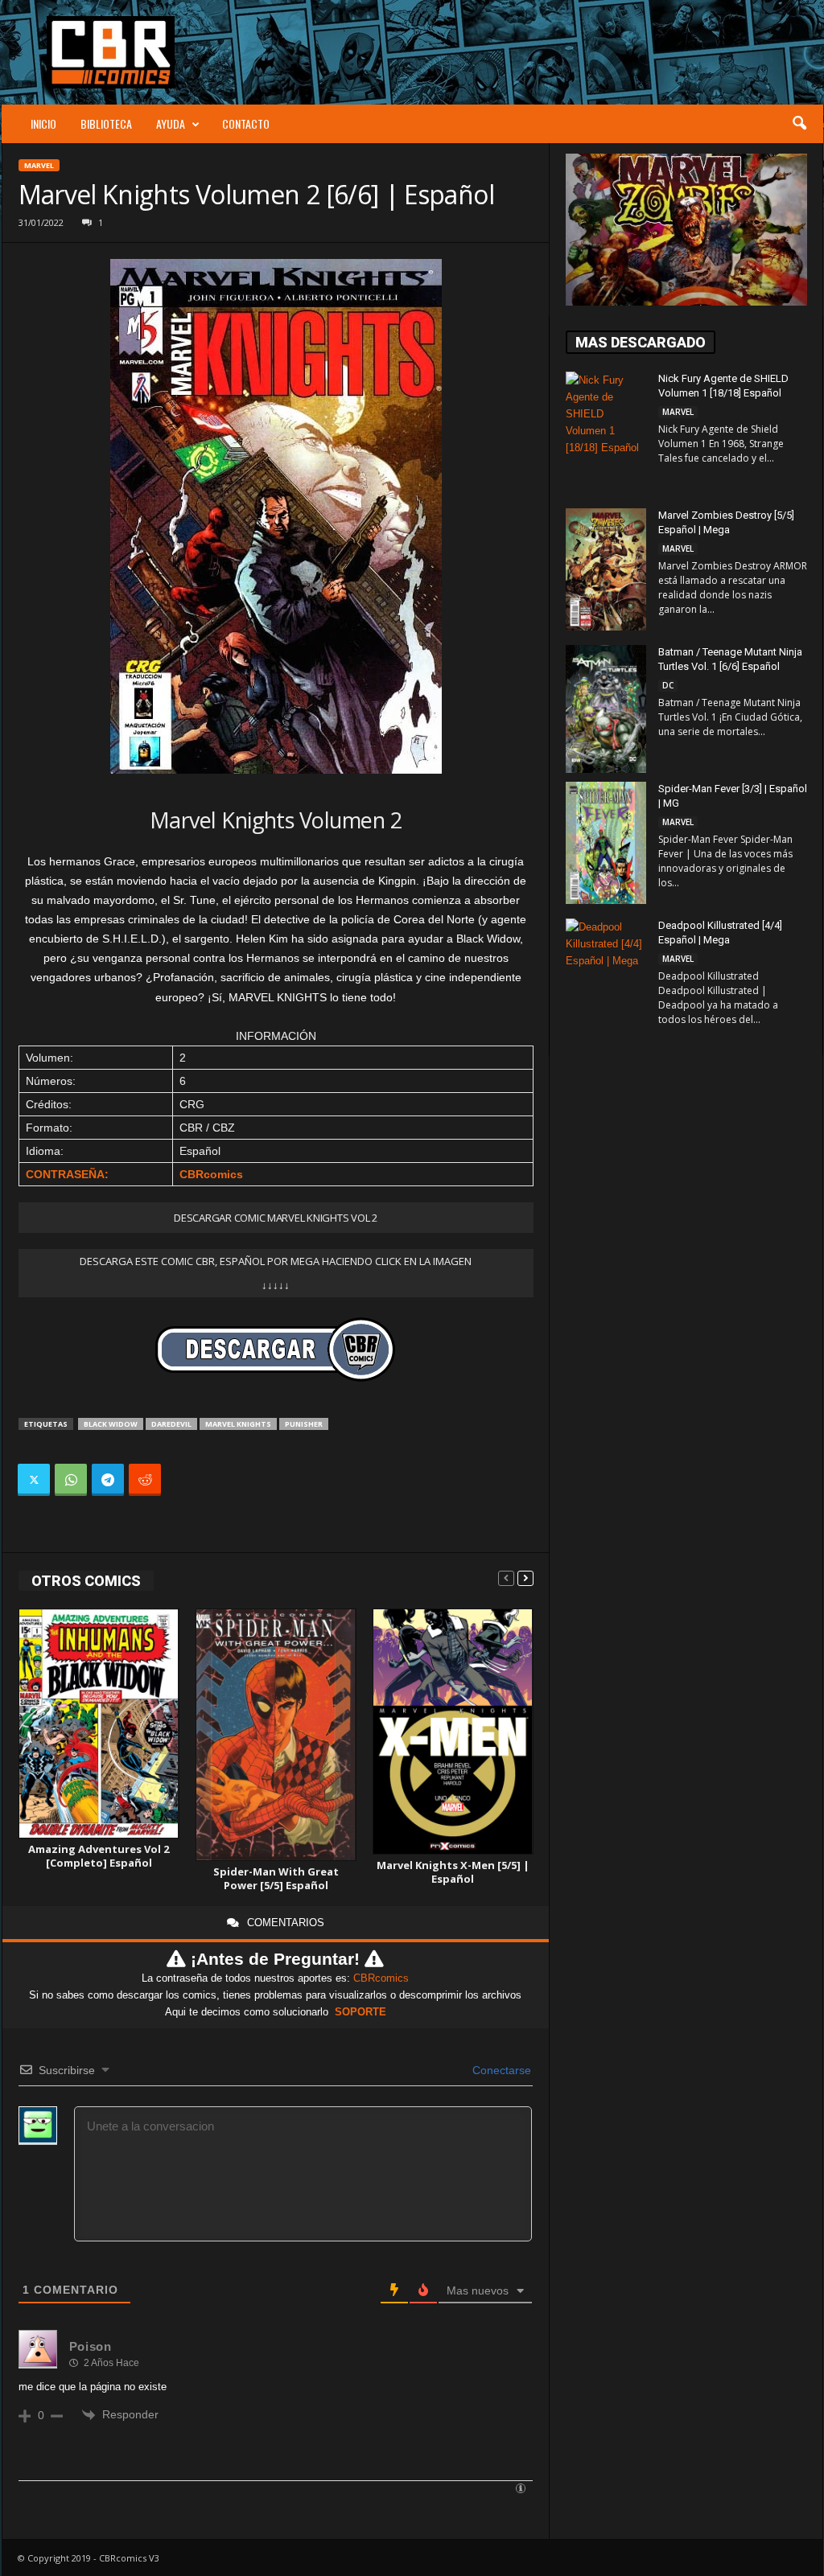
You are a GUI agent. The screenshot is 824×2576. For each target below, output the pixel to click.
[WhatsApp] (71, 1480)
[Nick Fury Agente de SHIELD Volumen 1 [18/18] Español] (606, 432)
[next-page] (525, 1578)
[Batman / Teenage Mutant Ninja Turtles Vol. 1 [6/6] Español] (606, 709)
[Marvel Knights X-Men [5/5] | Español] (453, 1732)
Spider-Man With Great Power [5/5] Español (276, 1878)
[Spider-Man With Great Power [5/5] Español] (276, 1735)
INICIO (43, 123)
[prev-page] (506, 1578)
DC (668, 685)
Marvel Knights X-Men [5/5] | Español (453, 1872)
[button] (799, 124)
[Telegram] (108, 1480)
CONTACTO (246, 123)
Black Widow (111, 1424)
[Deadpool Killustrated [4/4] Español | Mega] (606, 979)
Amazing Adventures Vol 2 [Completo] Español (99, 1856)
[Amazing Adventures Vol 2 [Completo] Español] (99, 1724)
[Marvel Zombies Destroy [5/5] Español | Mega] (606, 569)
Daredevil (171, 1424)
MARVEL (39, 165)
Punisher (304, 1424)
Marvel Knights (238, 1424)
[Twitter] (34, 1480)
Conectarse (500, 2070)
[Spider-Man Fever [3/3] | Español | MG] (606, 843)
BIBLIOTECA (106, 123)
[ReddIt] (145, 1480)
